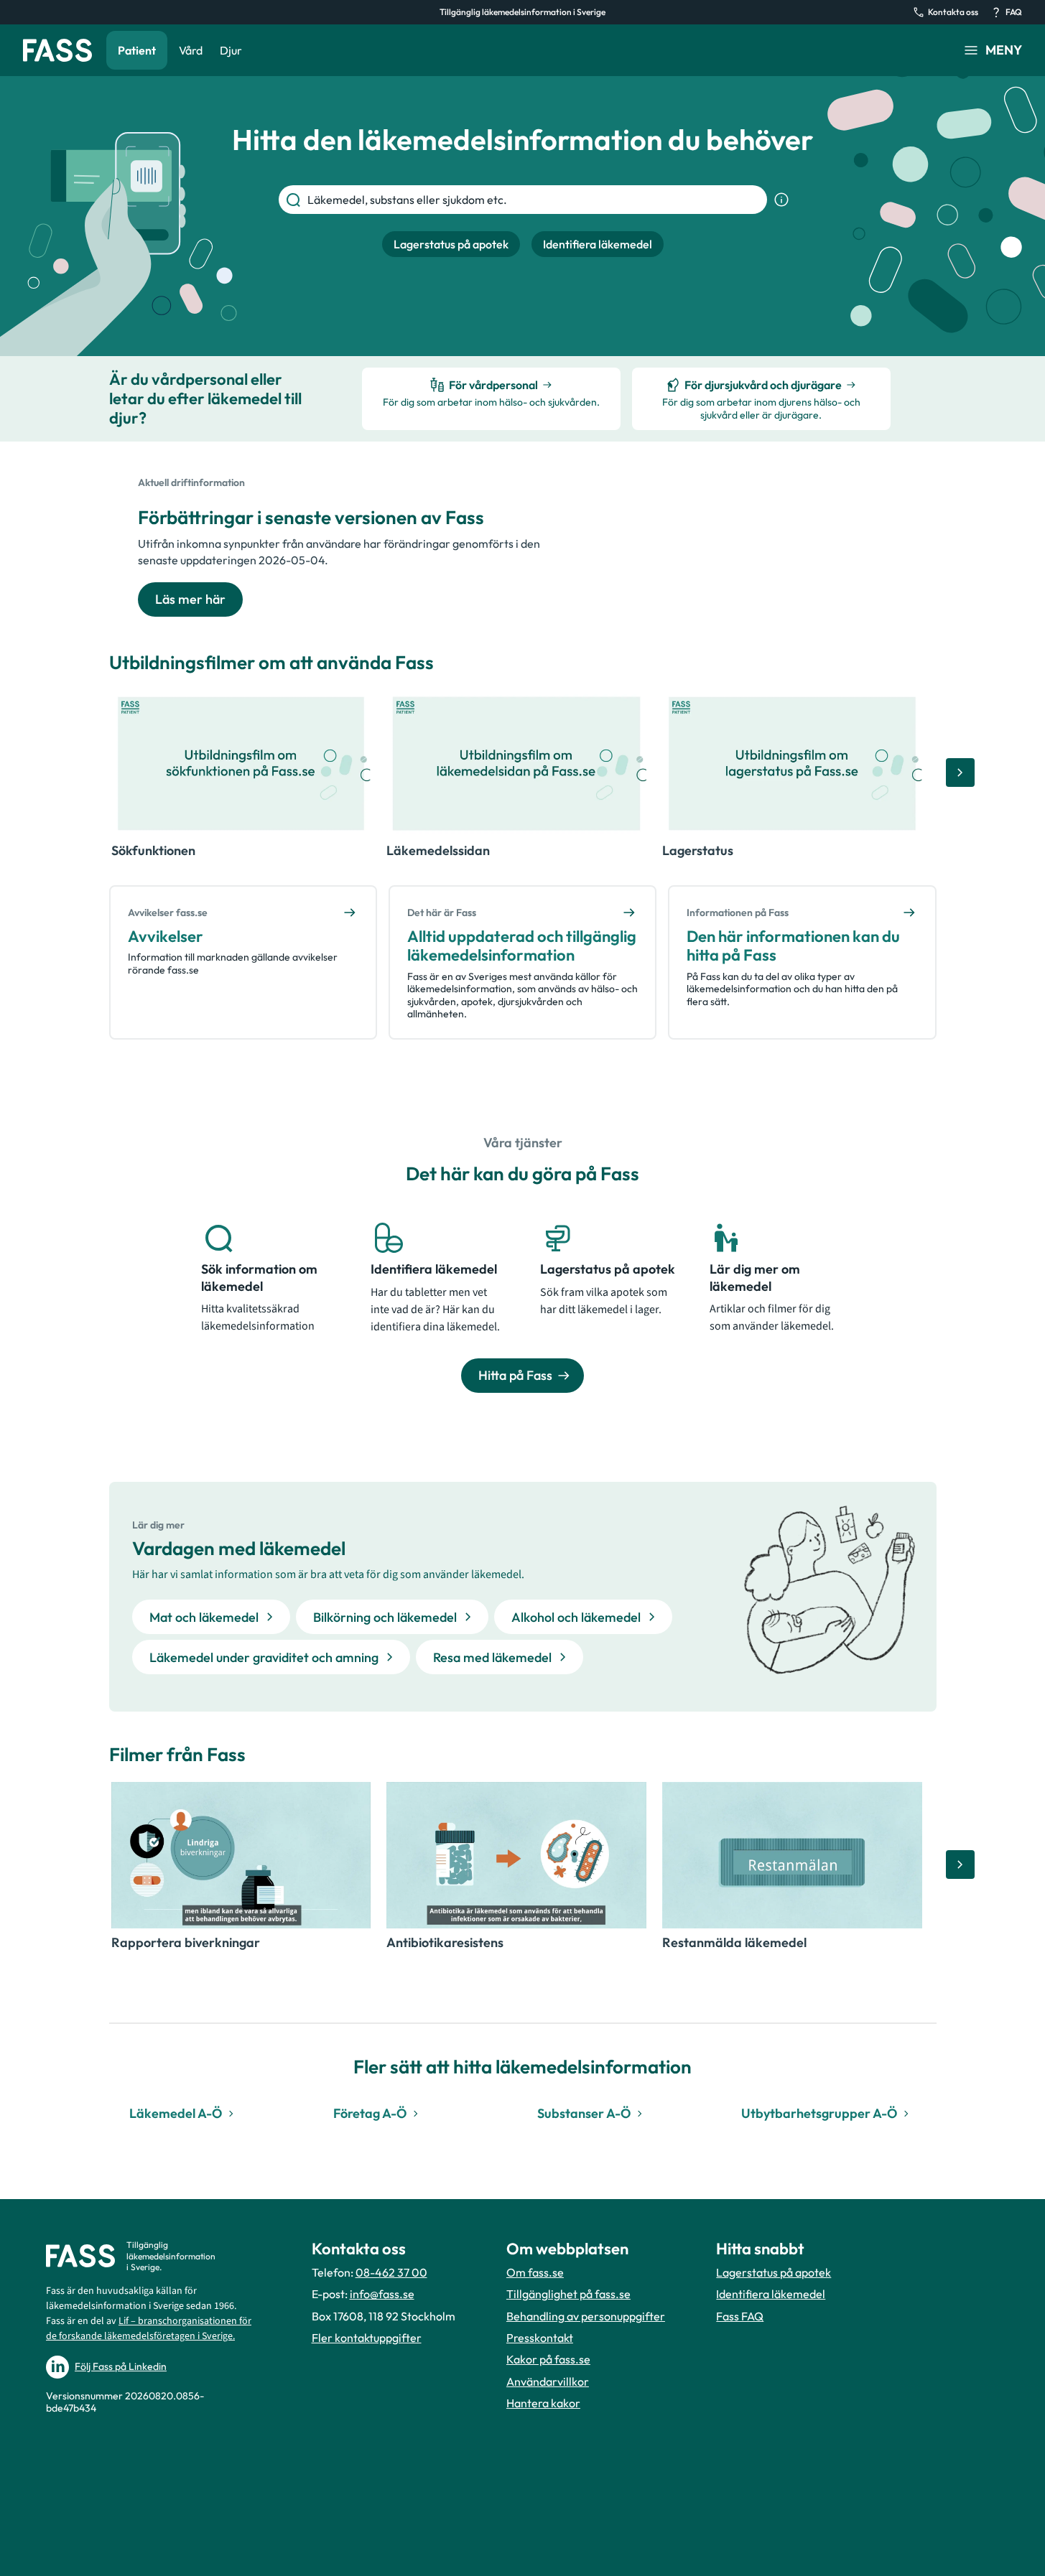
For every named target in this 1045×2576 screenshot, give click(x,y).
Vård (191, 50)
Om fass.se (535, 2272)
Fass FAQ (740, 2316)
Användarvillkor (548, 2381)
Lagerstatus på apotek (774, 2272)
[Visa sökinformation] (781, 200)
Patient (137, 50)
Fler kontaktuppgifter (367, 2338)
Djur (231, 50)
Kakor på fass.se (548, 2359)
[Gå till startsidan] (57, 50)
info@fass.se (382, 2294)
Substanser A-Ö (584, 2113)
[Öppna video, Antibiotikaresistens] (516, 1855)
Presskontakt (540, 2338)
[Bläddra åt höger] (960, 773)
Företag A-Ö (370, 2113)
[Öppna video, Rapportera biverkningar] (241, 1855)
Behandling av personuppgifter (586, 2316)
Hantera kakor (543, 2403)
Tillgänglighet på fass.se (568, 2294)
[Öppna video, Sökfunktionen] (241, 764)
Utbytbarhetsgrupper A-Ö (819, 2113)
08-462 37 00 (391, 2272)
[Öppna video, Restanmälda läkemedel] (792, 1855)
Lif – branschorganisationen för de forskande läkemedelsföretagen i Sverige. (149, 2329)
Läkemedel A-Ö (176, 2113)
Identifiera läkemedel (771, 2294)
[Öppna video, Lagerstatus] (792, 764)
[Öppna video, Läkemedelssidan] (516, 764)
